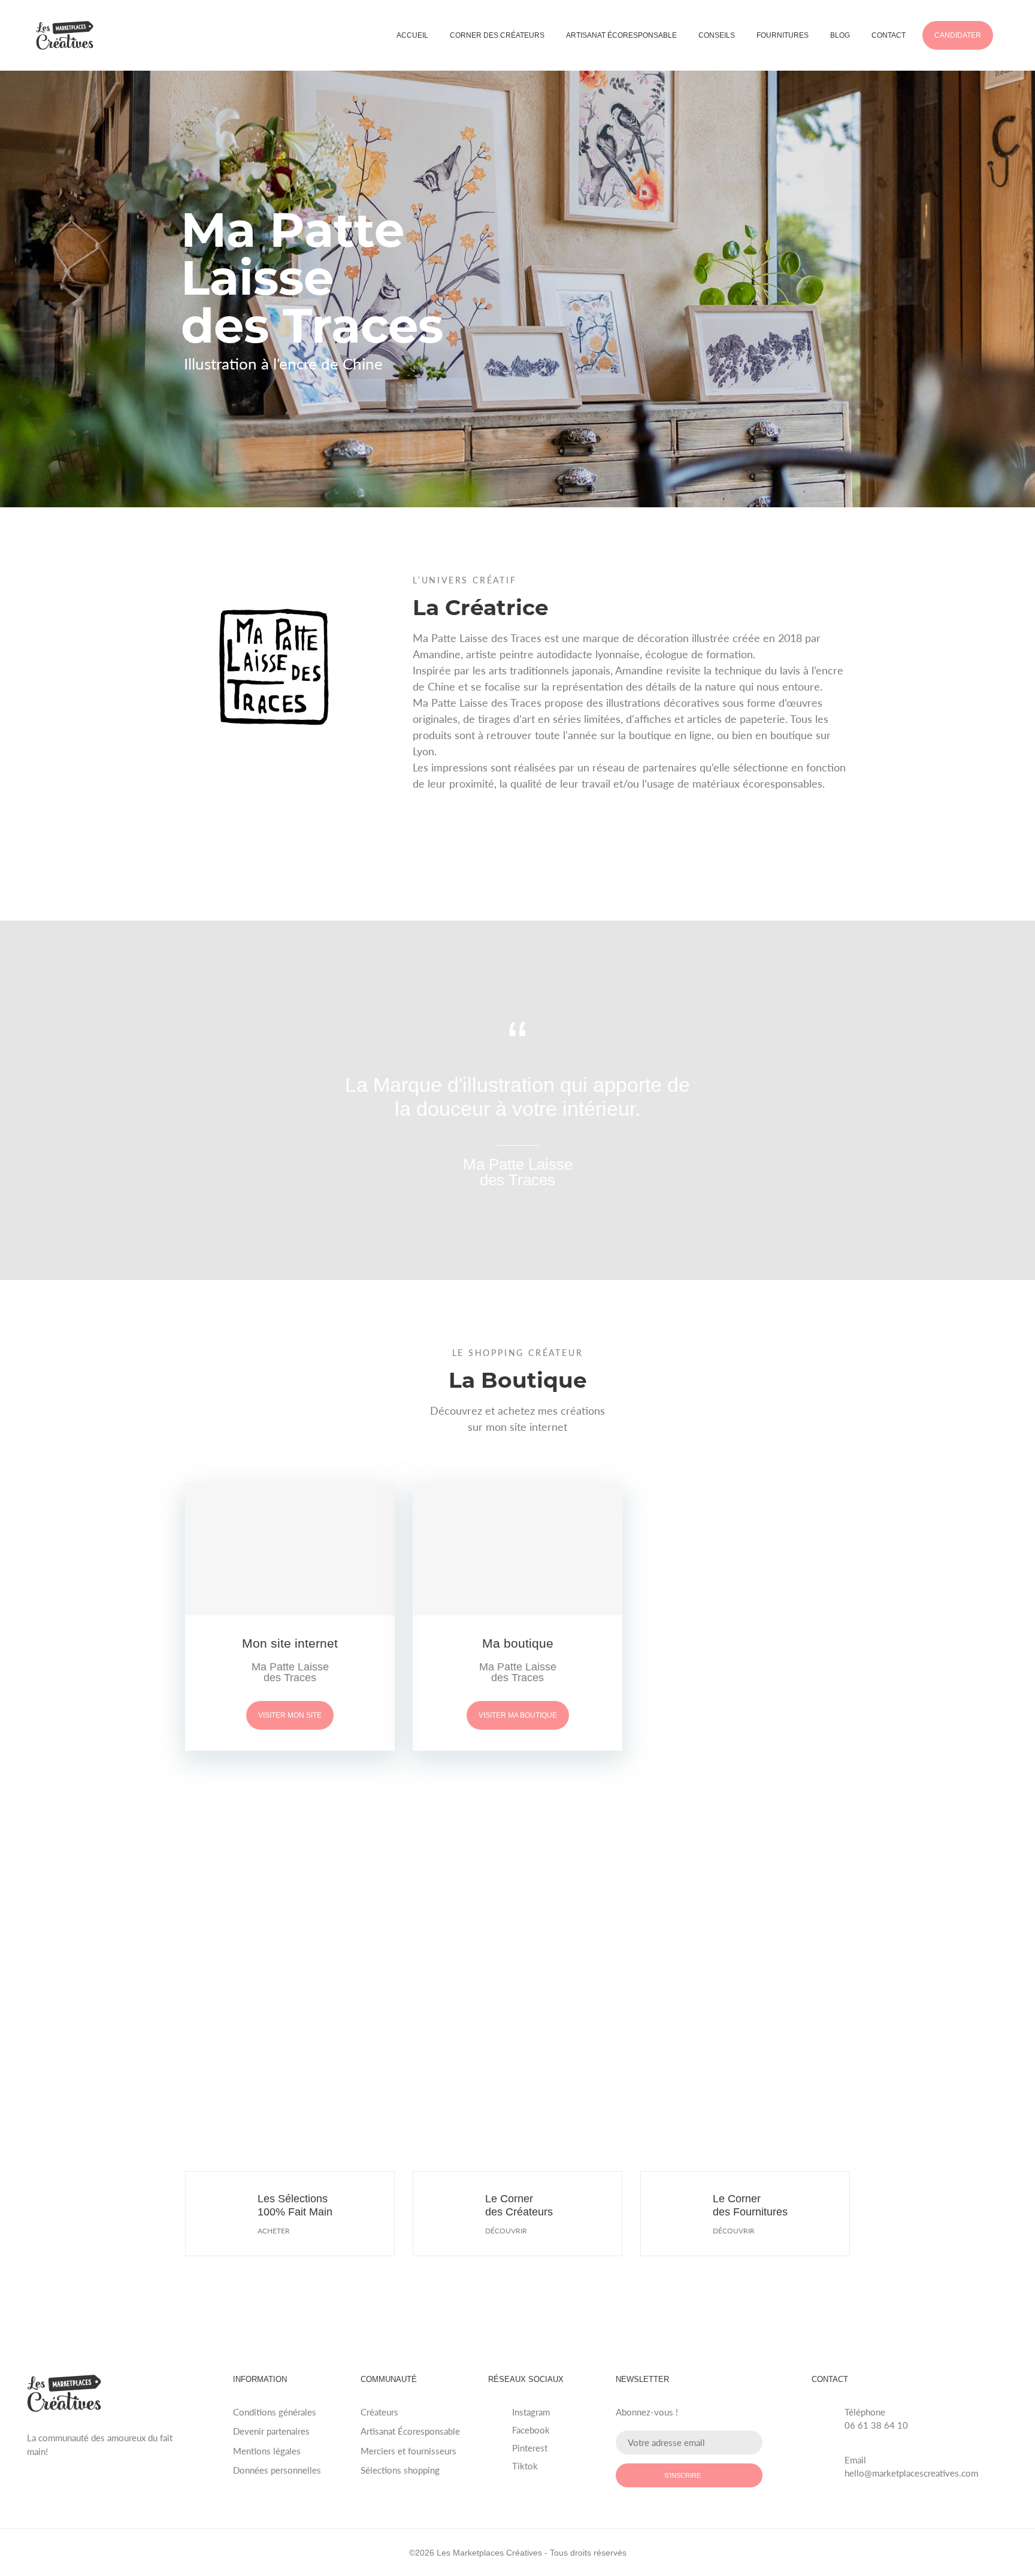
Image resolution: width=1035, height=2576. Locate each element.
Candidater (958, 35)
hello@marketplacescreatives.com (911, 2473)
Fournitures (783, 35)
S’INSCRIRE (683, 2475)
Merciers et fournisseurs (408, 2451)
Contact (889, 35)
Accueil (412, 35)
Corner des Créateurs (497, 35)
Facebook (531, 2430)
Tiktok (525, 2466)
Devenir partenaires (271, 2431)
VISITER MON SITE (290, 1715)
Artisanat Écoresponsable (621, 35)
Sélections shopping (400, 2470)
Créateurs (379, 2412)
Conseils (717, 35)
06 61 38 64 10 (876, 2425)
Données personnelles (277, 2470)
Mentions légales (267, 2451)
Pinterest (530, 2448)
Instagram (531, 2412)
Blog (840, 35)
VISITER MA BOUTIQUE (518, 1715)
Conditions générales (275, 2412)
